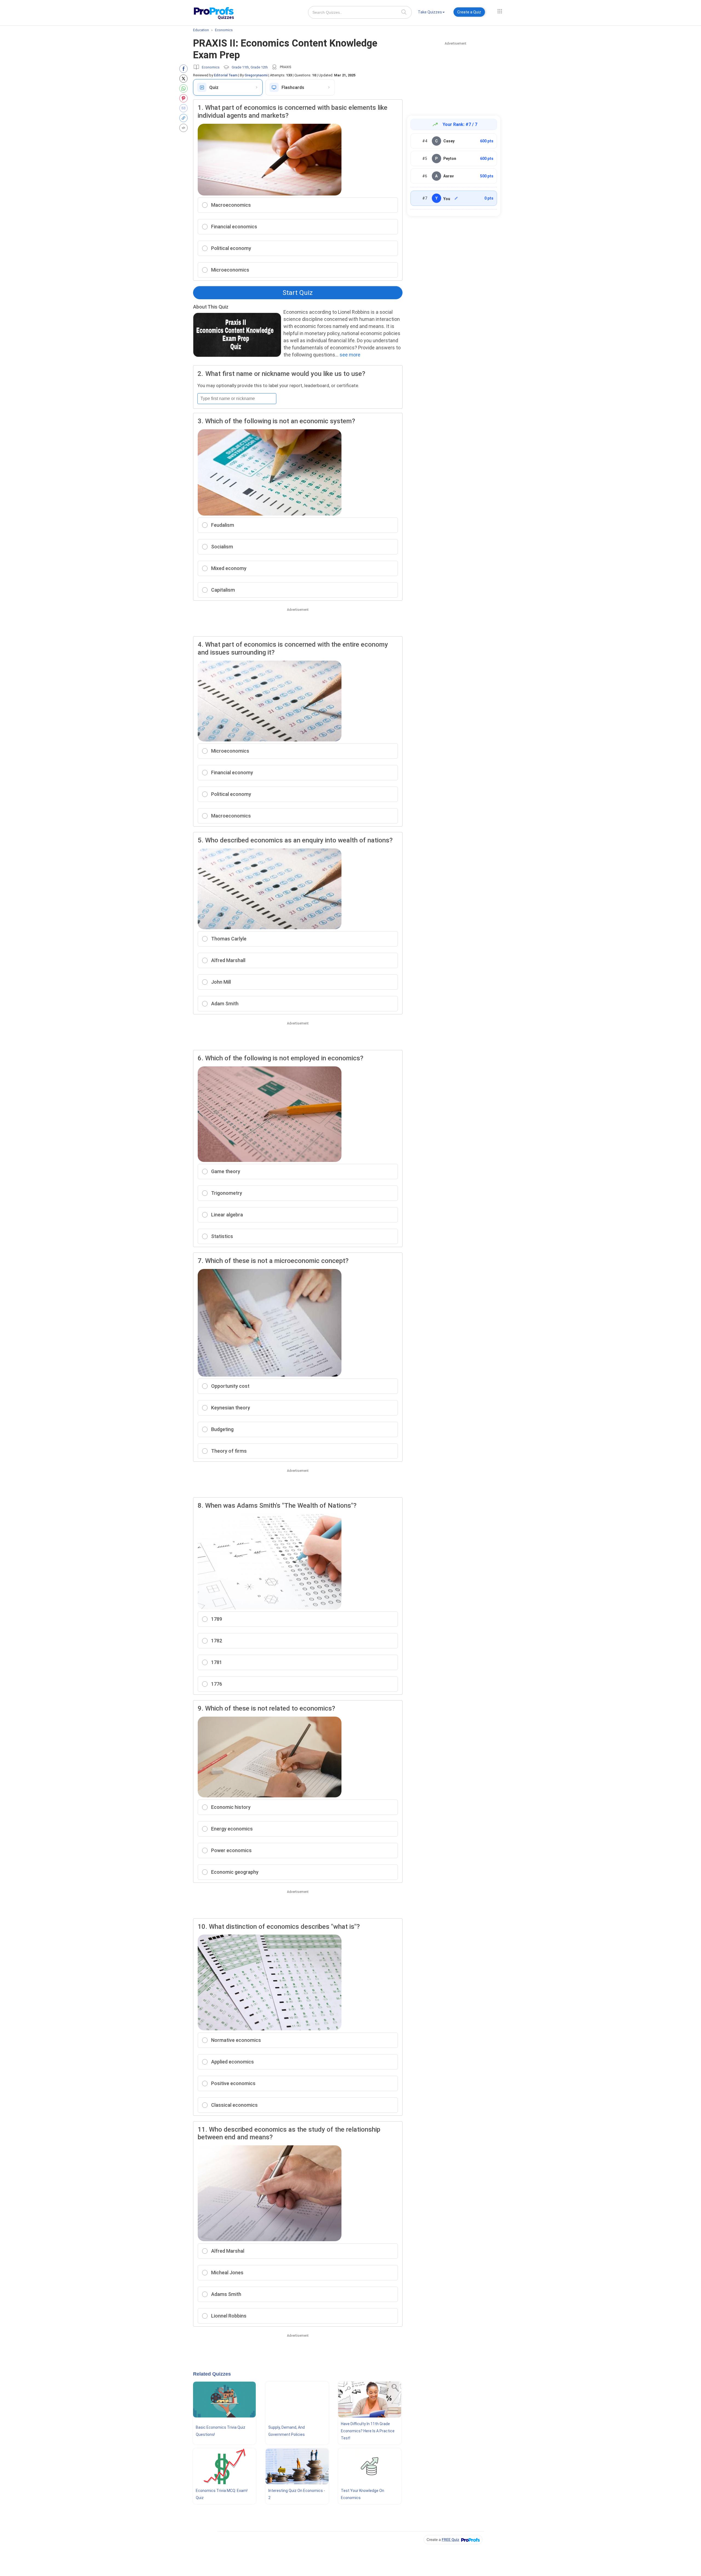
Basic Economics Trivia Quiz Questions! (221, 2431)
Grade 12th (259, 67)
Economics (211, 67)
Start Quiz (298, 293)
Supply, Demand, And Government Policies (287, 2431)
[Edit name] (456, 198)
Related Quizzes (212, 2374)
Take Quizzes (430, 12)
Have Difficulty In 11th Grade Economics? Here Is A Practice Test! (368, 2431)
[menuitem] (431, 13)
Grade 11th (240, 67)
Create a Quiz (469, 12)
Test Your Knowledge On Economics (363, 2494)
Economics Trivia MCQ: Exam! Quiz (222, 2494)
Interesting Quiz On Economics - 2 (297, 2494)
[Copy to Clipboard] (185, 118)
